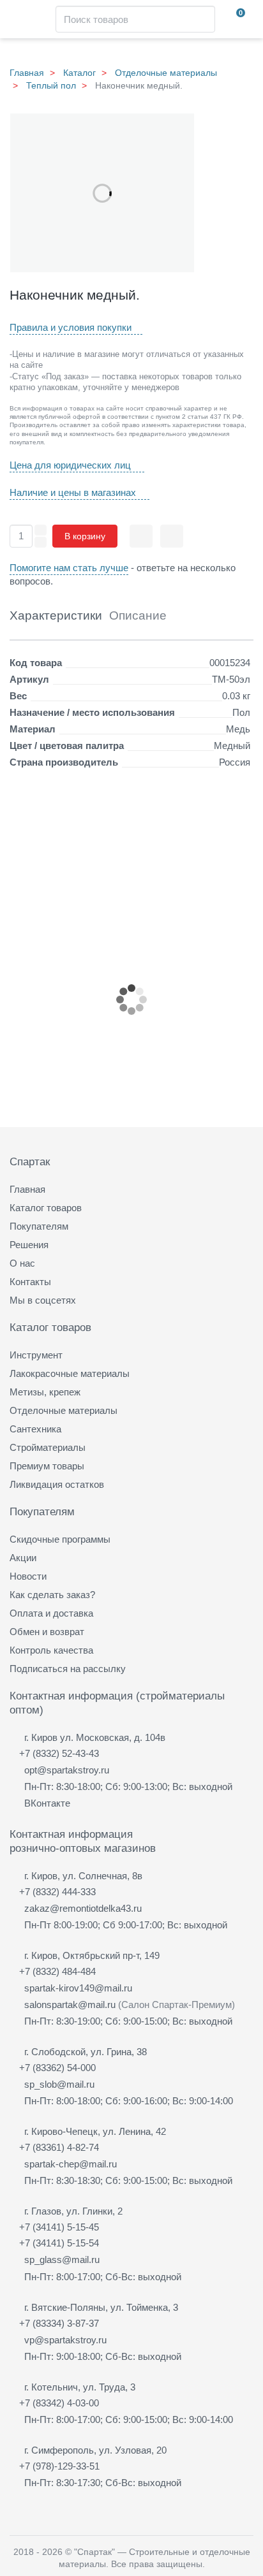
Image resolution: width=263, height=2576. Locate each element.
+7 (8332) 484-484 (57, 1971)
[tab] (56, 620)
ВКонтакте (47, 1803)
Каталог (79, 73)
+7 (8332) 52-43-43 (59, 1753)
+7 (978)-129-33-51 (59, 2466)
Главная (27, 73)
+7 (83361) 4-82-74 (59, 2147)
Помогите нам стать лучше (69, 568)
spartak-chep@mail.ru (71, 2164)
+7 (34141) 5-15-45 (59, 2227)
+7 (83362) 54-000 (57, 2068)
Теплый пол (51, 85)
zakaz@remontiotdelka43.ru (83, 1908)
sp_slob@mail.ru (59, 2084)
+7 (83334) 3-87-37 (59, 2323)
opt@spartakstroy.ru (67, 1770)
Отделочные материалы (166, 73)
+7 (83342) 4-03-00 (59, 2403)
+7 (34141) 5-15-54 (59, 2243)
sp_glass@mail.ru (62, 2259)
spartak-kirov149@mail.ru (78, 1988)
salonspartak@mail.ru (70, 2005)
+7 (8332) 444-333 (57, 1892)
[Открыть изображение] (102, 193)
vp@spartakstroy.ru (65, 2340)
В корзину (85, 536)
